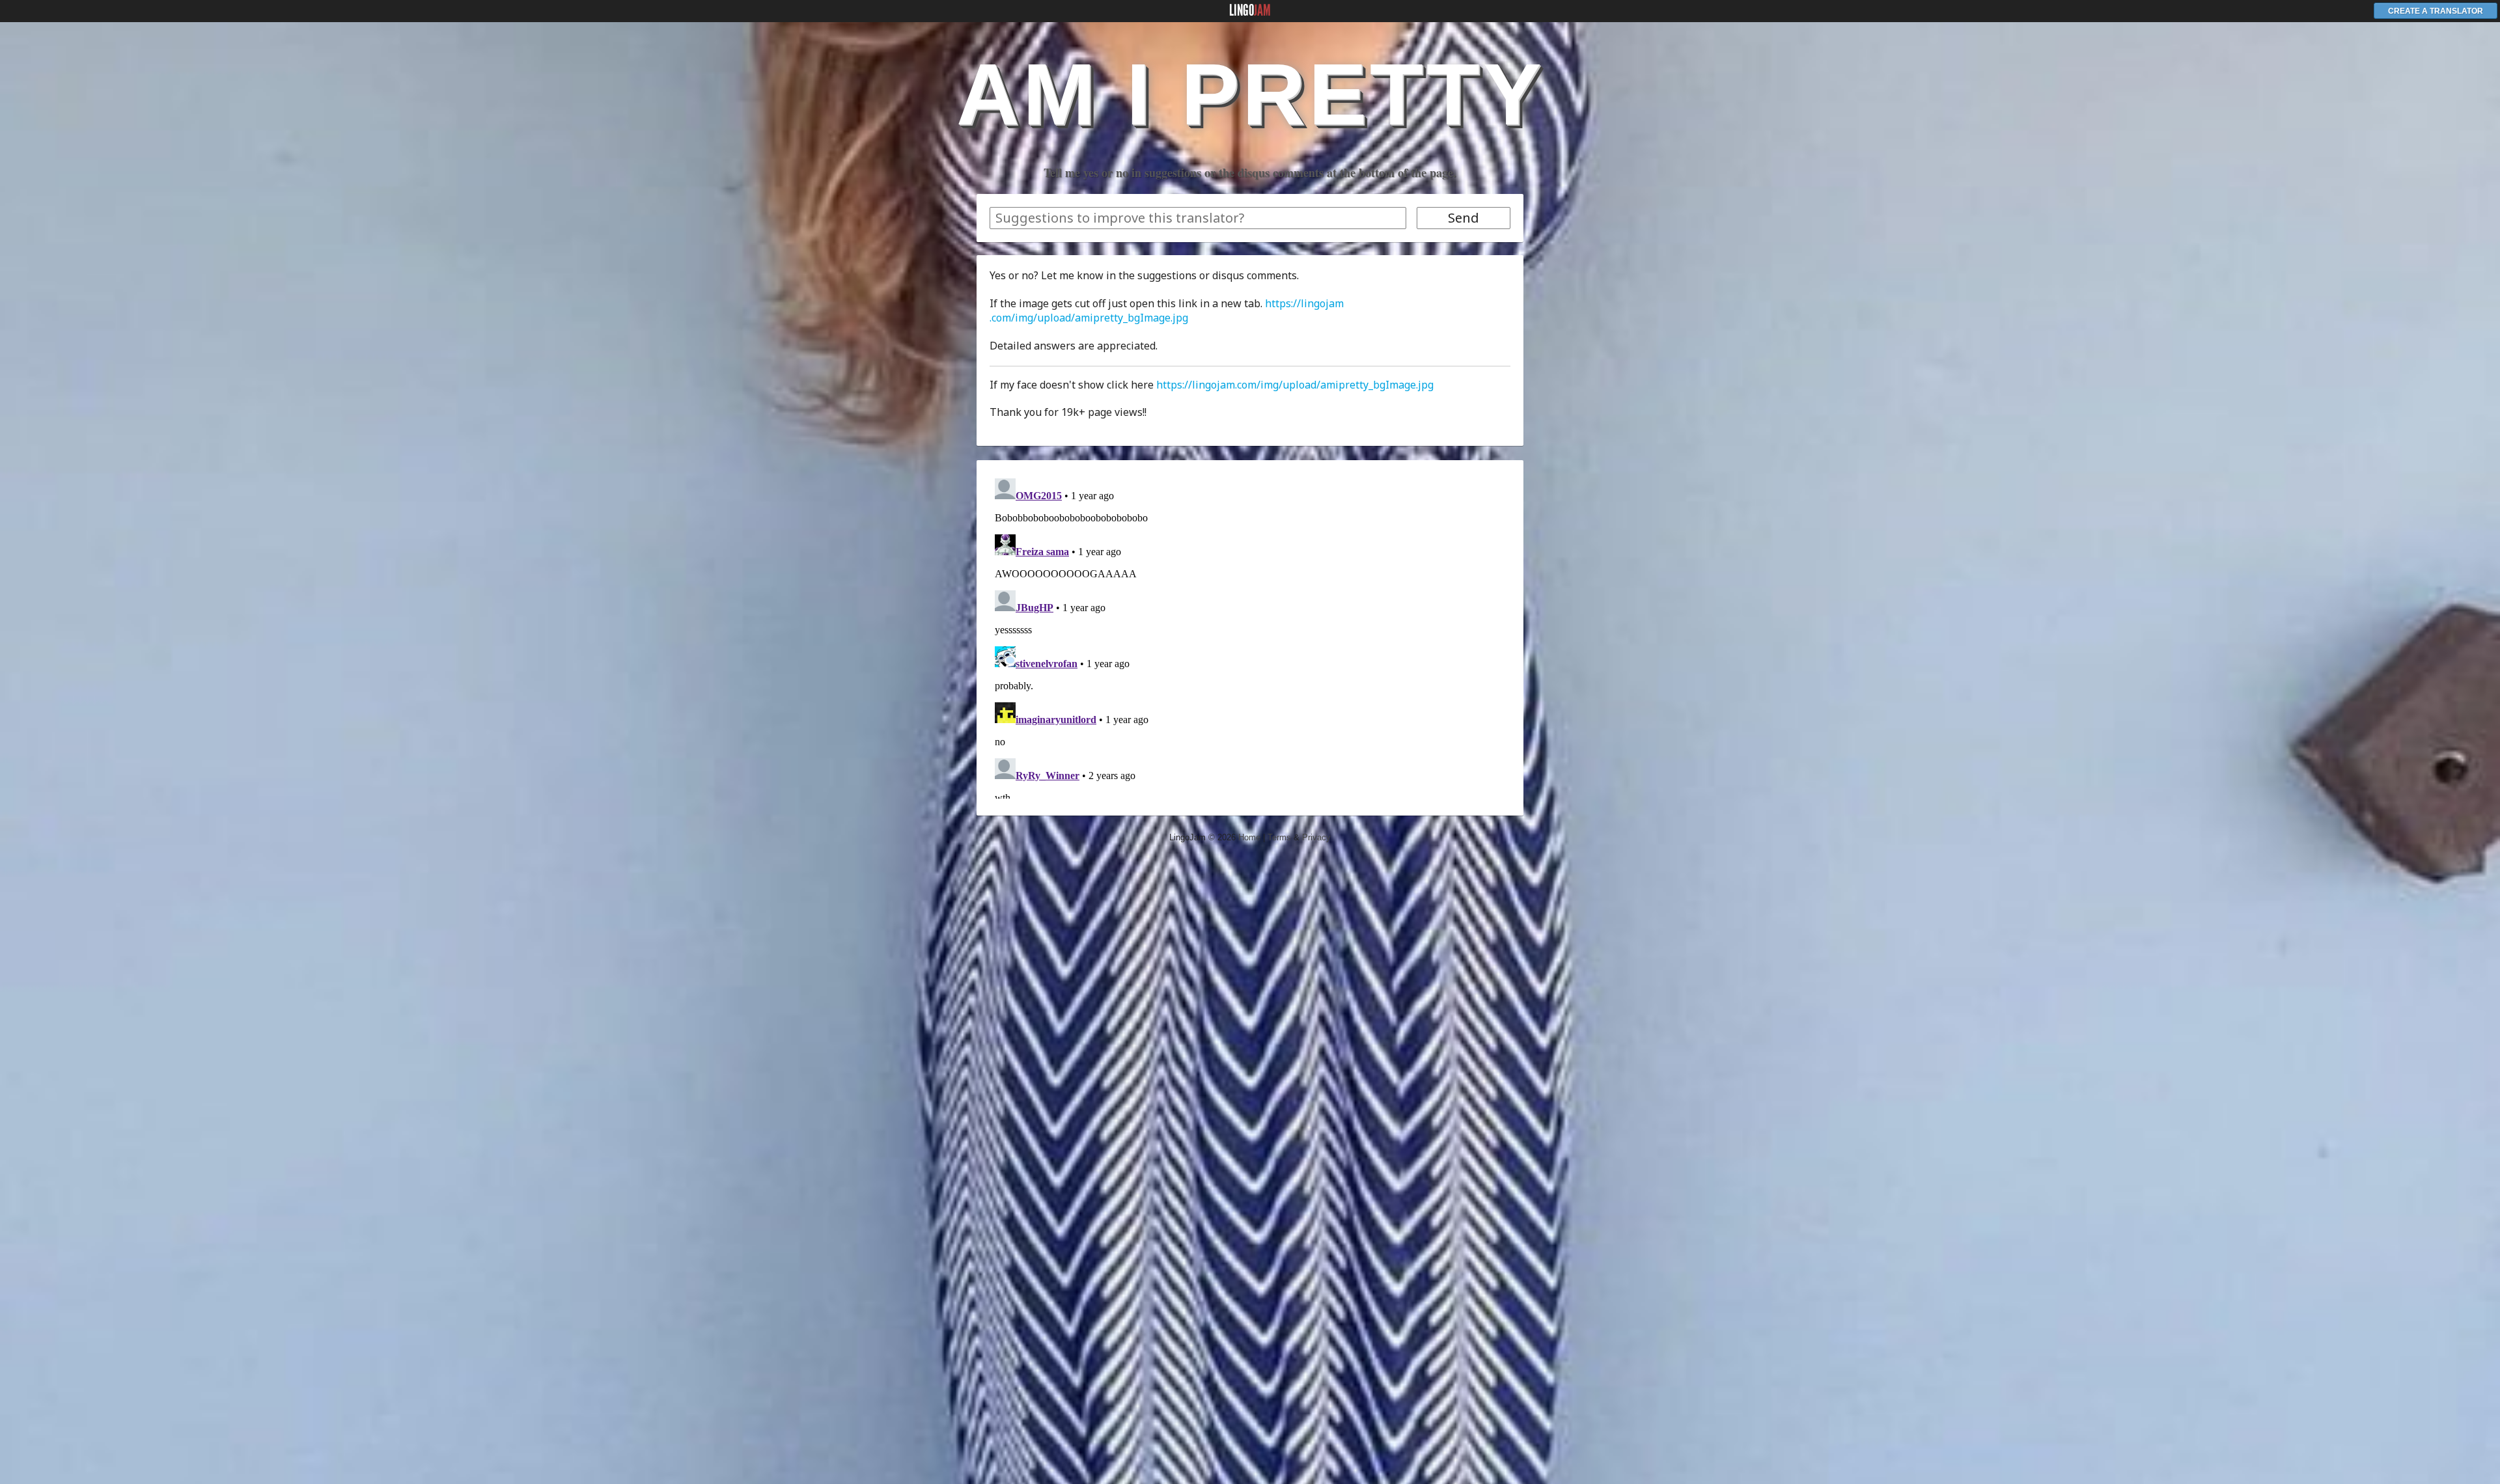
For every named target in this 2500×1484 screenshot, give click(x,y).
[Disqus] (1250, 636)
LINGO (1250, 10)
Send (1464, 218)
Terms (1279, 837)
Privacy (1316, 837)
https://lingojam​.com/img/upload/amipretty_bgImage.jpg (1167, 310)
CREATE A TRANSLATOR (2436, 11)
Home (1249, 837)
